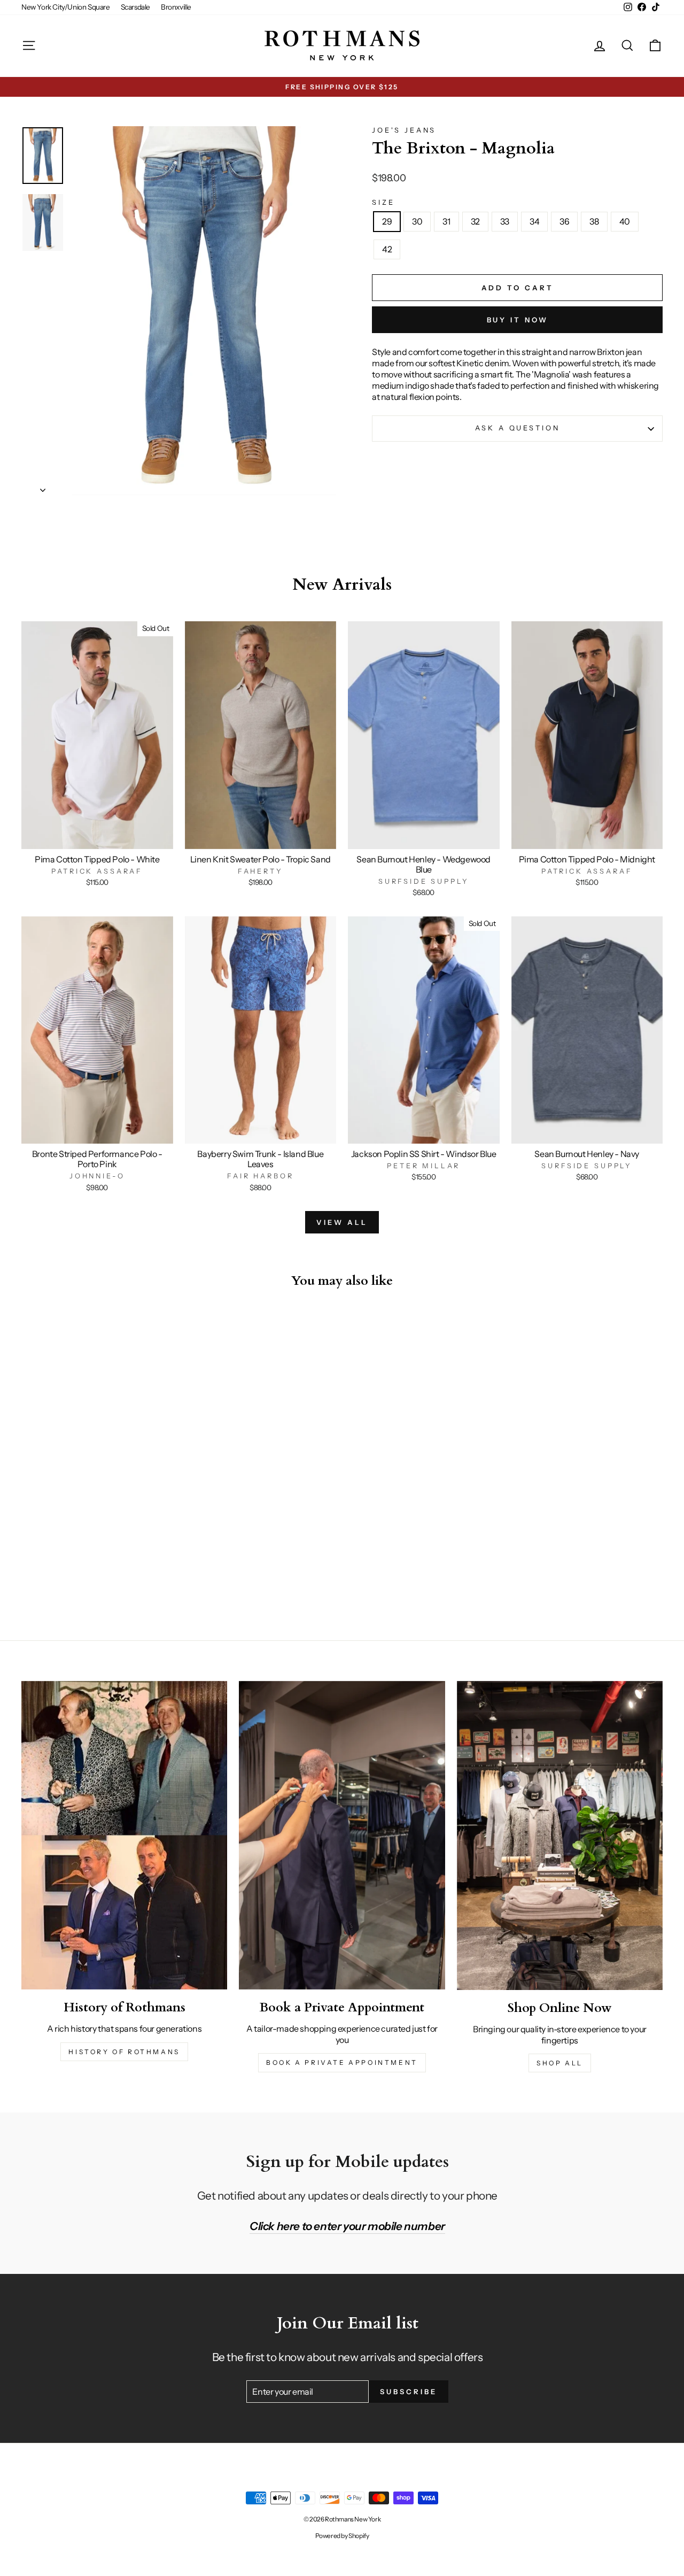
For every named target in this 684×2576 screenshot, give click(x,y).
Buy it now (518, 320)
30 (417, 221)
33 (505, 221)
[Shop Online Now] (560, 1835)
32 (475, 221)
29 (387, 221)
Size (383, 202)
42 (387, 249)
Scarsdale (135, 7)
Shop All (560, 2063)
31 (446, 221)
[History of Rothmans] (124, 1835)
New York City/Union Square (66, 7)
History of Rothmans (124, 2052)
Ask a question (518, 428)
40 (625, 221)
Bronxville (176, 7)
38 (594, 221)
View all (342, 1222)
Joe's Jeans (404, 130)
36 (564, 221)
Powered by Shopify (342, 2536)
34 (534, 221)
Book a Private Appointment (342, 2062)
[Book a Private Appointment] (342, 1835)
